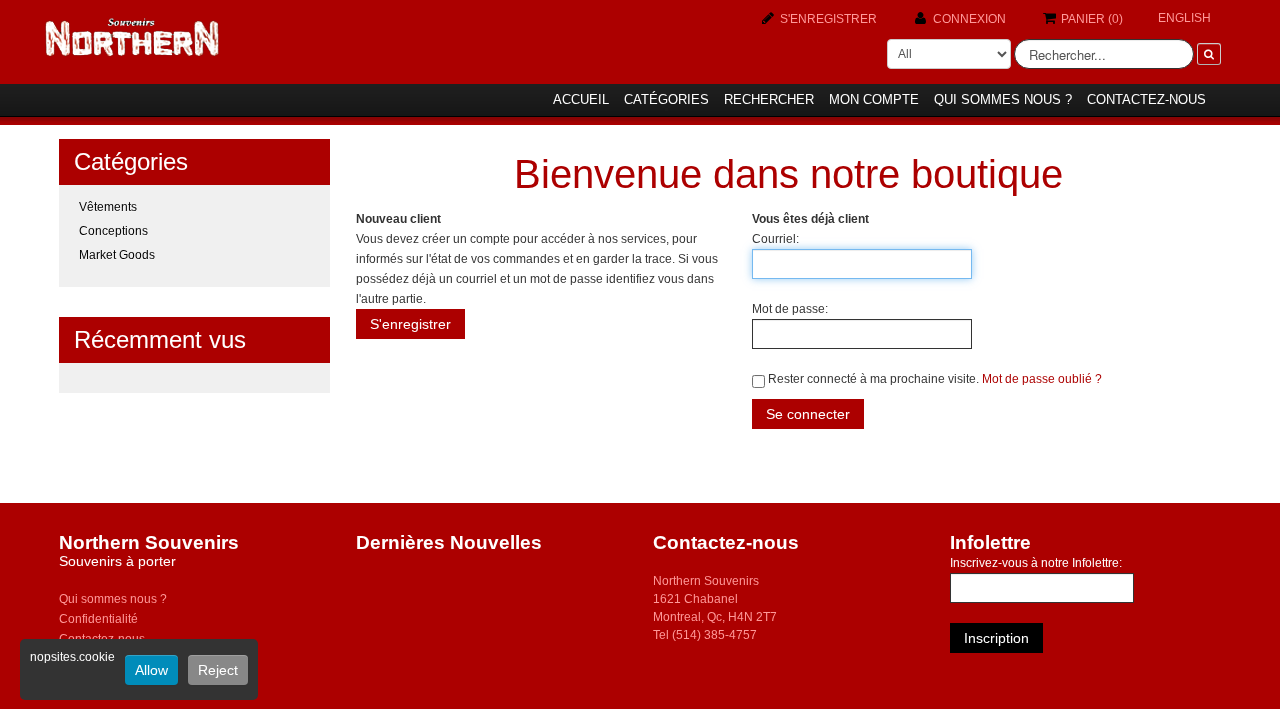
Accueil (581, 99)
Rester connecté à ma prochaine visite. (873, 379)
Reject (218, 670)
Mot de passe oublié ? (1042, 379)
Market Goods (117, 255)
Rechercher (769, 99)
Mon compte (874, 99)
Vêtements (108, 207)
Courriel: (775, 239)
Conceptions (113, 231)
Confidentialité (98, 619)
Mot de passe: (790, 309)
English (1184, 18)
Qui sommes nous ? (1003, 99)
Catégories (666, 99)
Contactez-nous (1146, 99)
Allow (151, 670)
